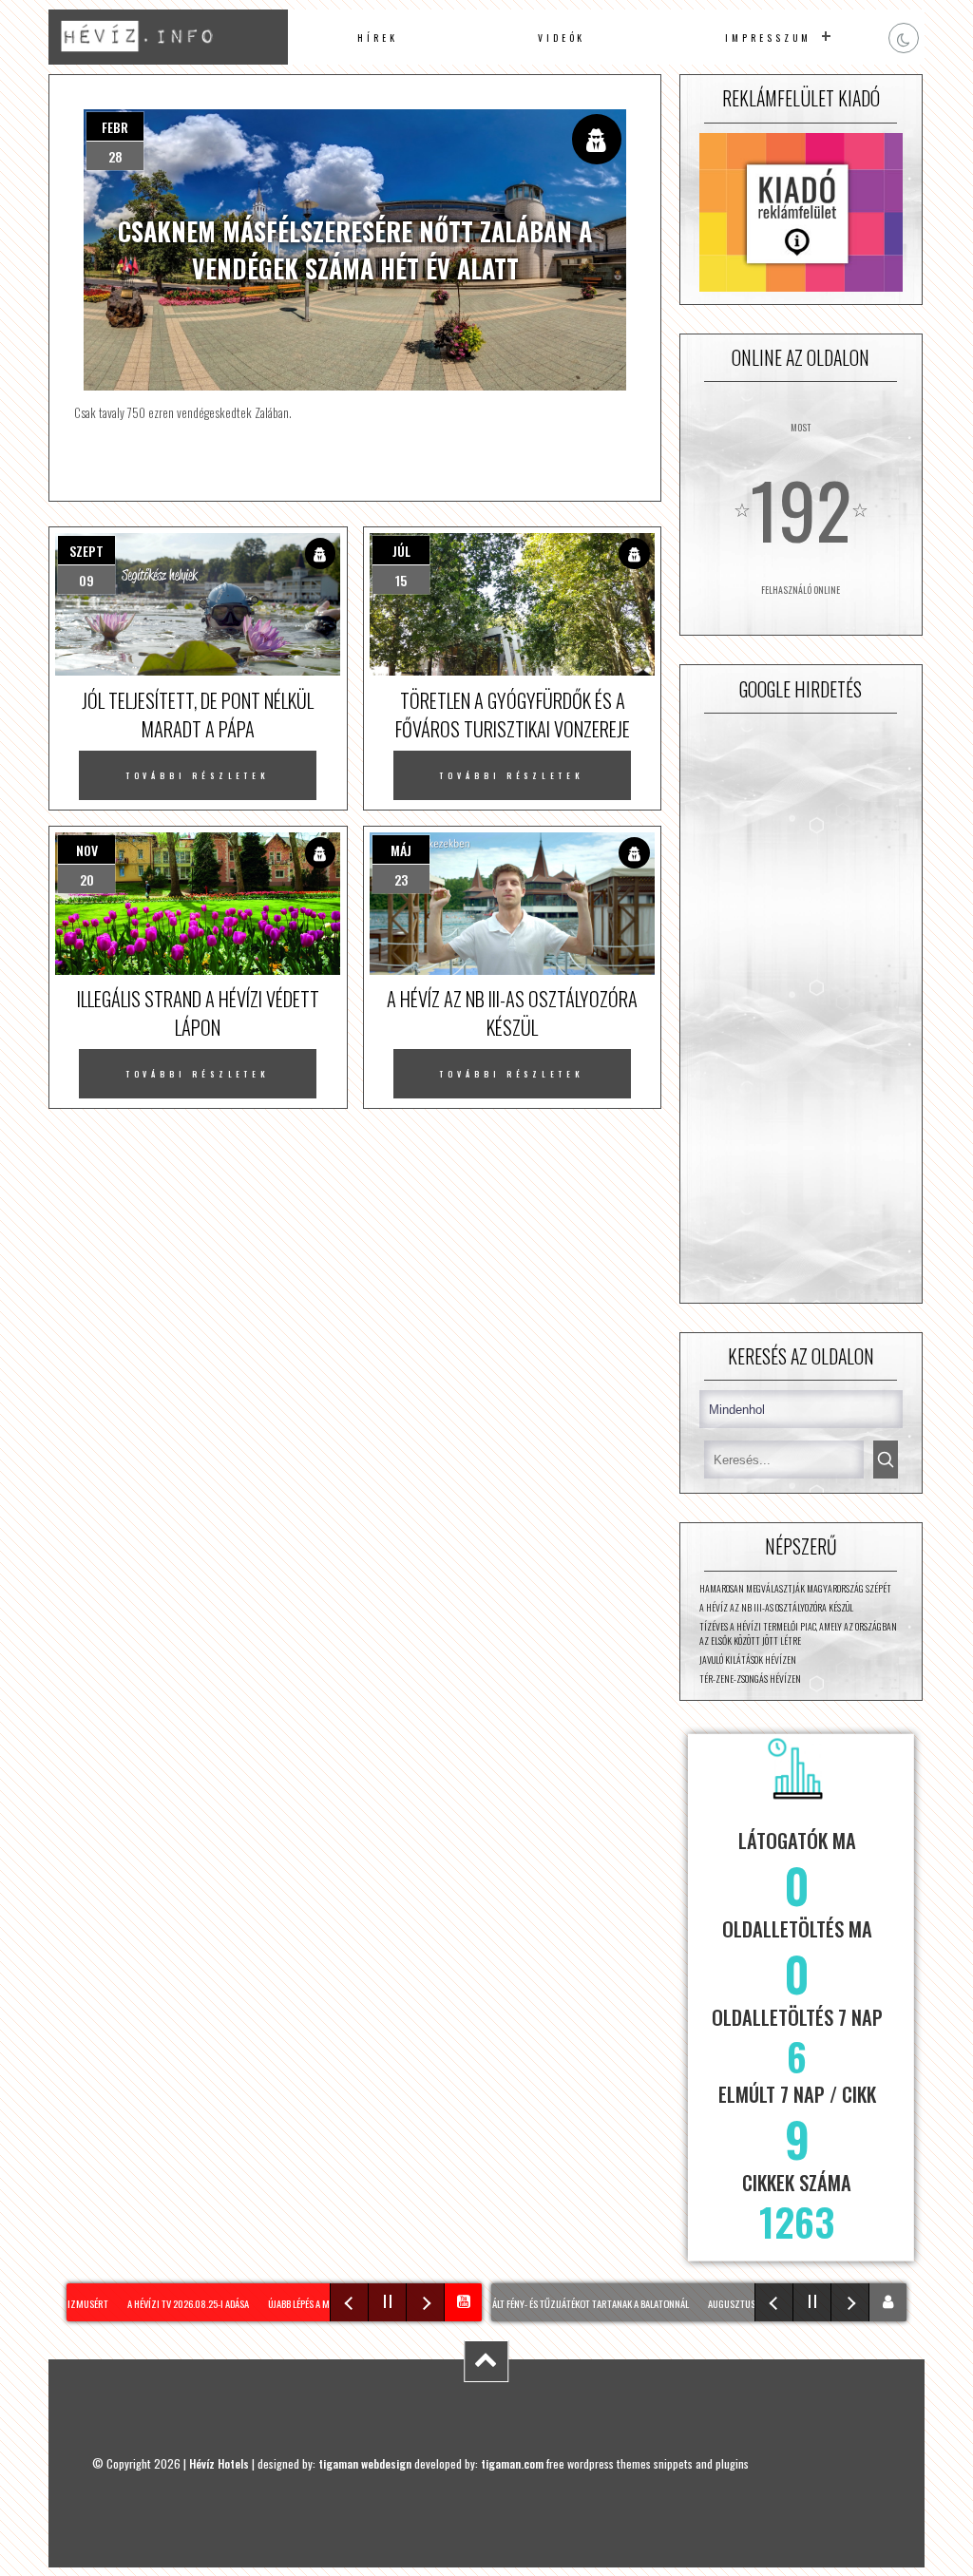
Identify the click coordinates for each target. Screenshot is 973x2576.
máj (401, 850)
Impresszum (768, 38)
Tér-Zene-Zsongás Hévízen (750, 1679)
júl (401, 551)
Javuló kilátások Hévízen (748, 1660)
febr (115, 127)
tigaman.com (512, 2463)
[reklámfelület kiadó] (801, 214)
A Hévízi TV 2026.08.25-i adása (169, 2303)
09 (86, 580)
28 (115, 156)
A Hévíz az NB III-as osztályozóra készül (776, 1607)
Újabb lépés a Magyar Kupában (311, 2303)
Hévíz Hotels (219, 2463)
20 (87, 879)
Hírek (378, 38)
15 (401, 580)
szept (86, 551)
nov (87, 850)
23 (401, 879)
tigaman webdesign (365, 2463)
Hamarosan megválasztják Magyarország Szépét (795, 1588)
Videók (562, 38)
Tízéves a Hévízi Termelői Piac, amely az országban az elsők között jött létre (798, 1633)
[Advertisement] (801, 1008)
